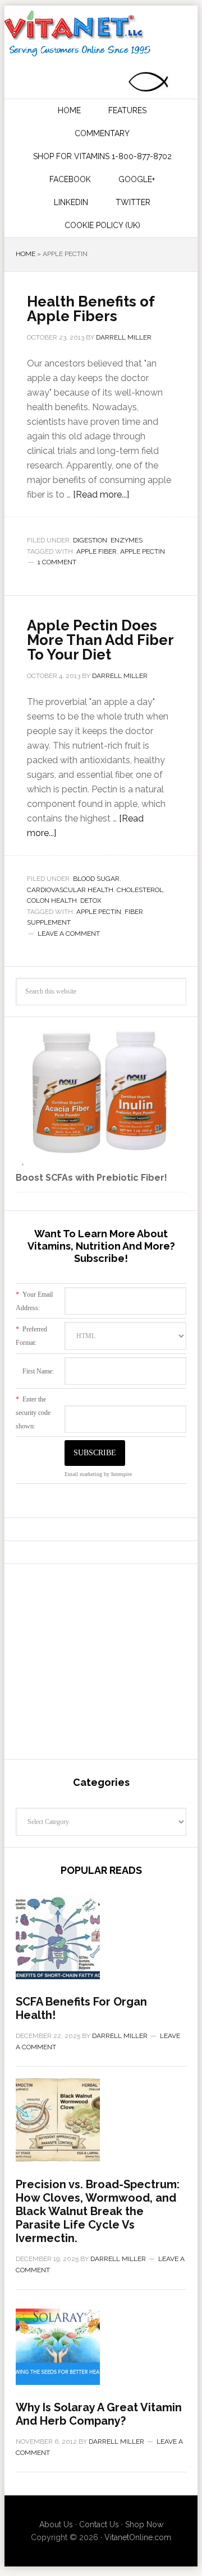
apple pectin (143, 551)
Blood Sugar (96, 879)
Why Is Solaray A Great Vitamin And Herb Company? (99, 2414)
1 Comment (57, 562)
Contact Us (99, 2524)
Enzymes (127, 540)
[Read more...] (101, 495)
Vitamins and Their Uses (100, 34)
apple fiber (97, 551)
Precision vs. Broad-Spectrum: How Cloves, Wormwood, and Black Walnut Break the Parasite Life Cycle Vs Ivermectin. (98, 2211)
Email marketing (83, 1474)
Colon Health (52, 901)
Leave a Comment (69, 934)
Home (26, 254)
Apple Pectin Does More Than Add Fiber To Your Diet (100, 640)
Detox (91, 901)
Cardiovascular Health (70, 890)
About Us (56, 2524)
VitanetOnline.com (138, 2537)
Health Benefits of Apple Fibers (91, 309)
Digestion (90, 540)
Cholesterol (140, 890)
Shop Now (144, 2524)
